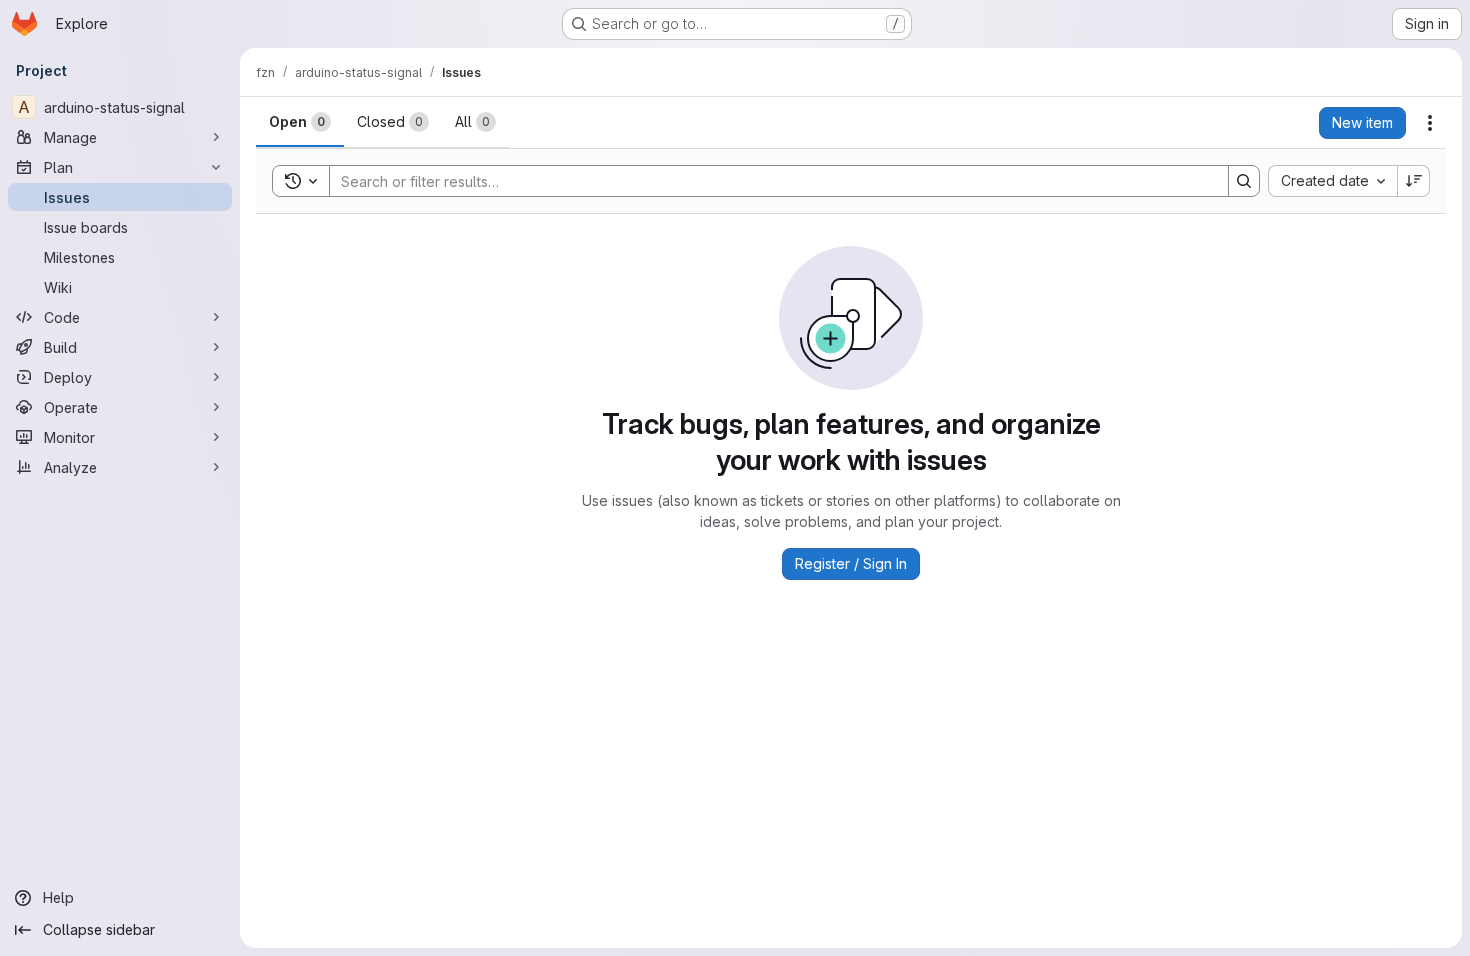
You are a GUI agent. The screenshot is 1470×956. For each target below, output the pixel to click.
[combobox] (1332, 181)
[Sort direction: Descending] (1414, 181)
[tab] (300, 122)
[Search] (1244, 181)
